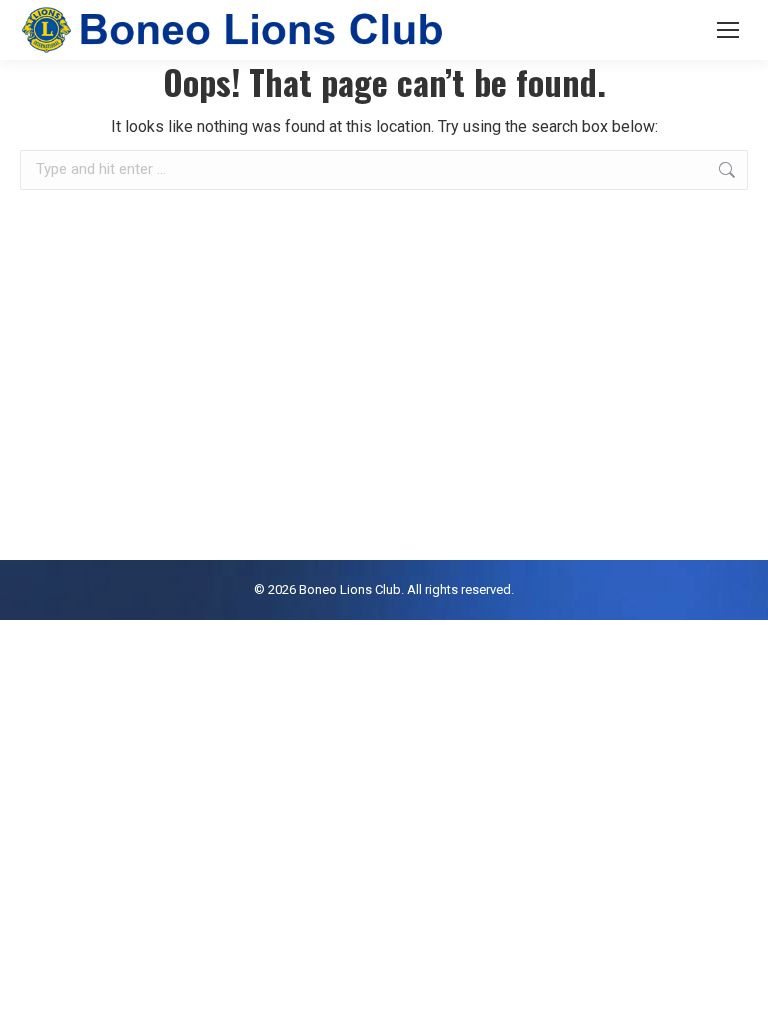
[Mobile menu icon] (728, 30)
